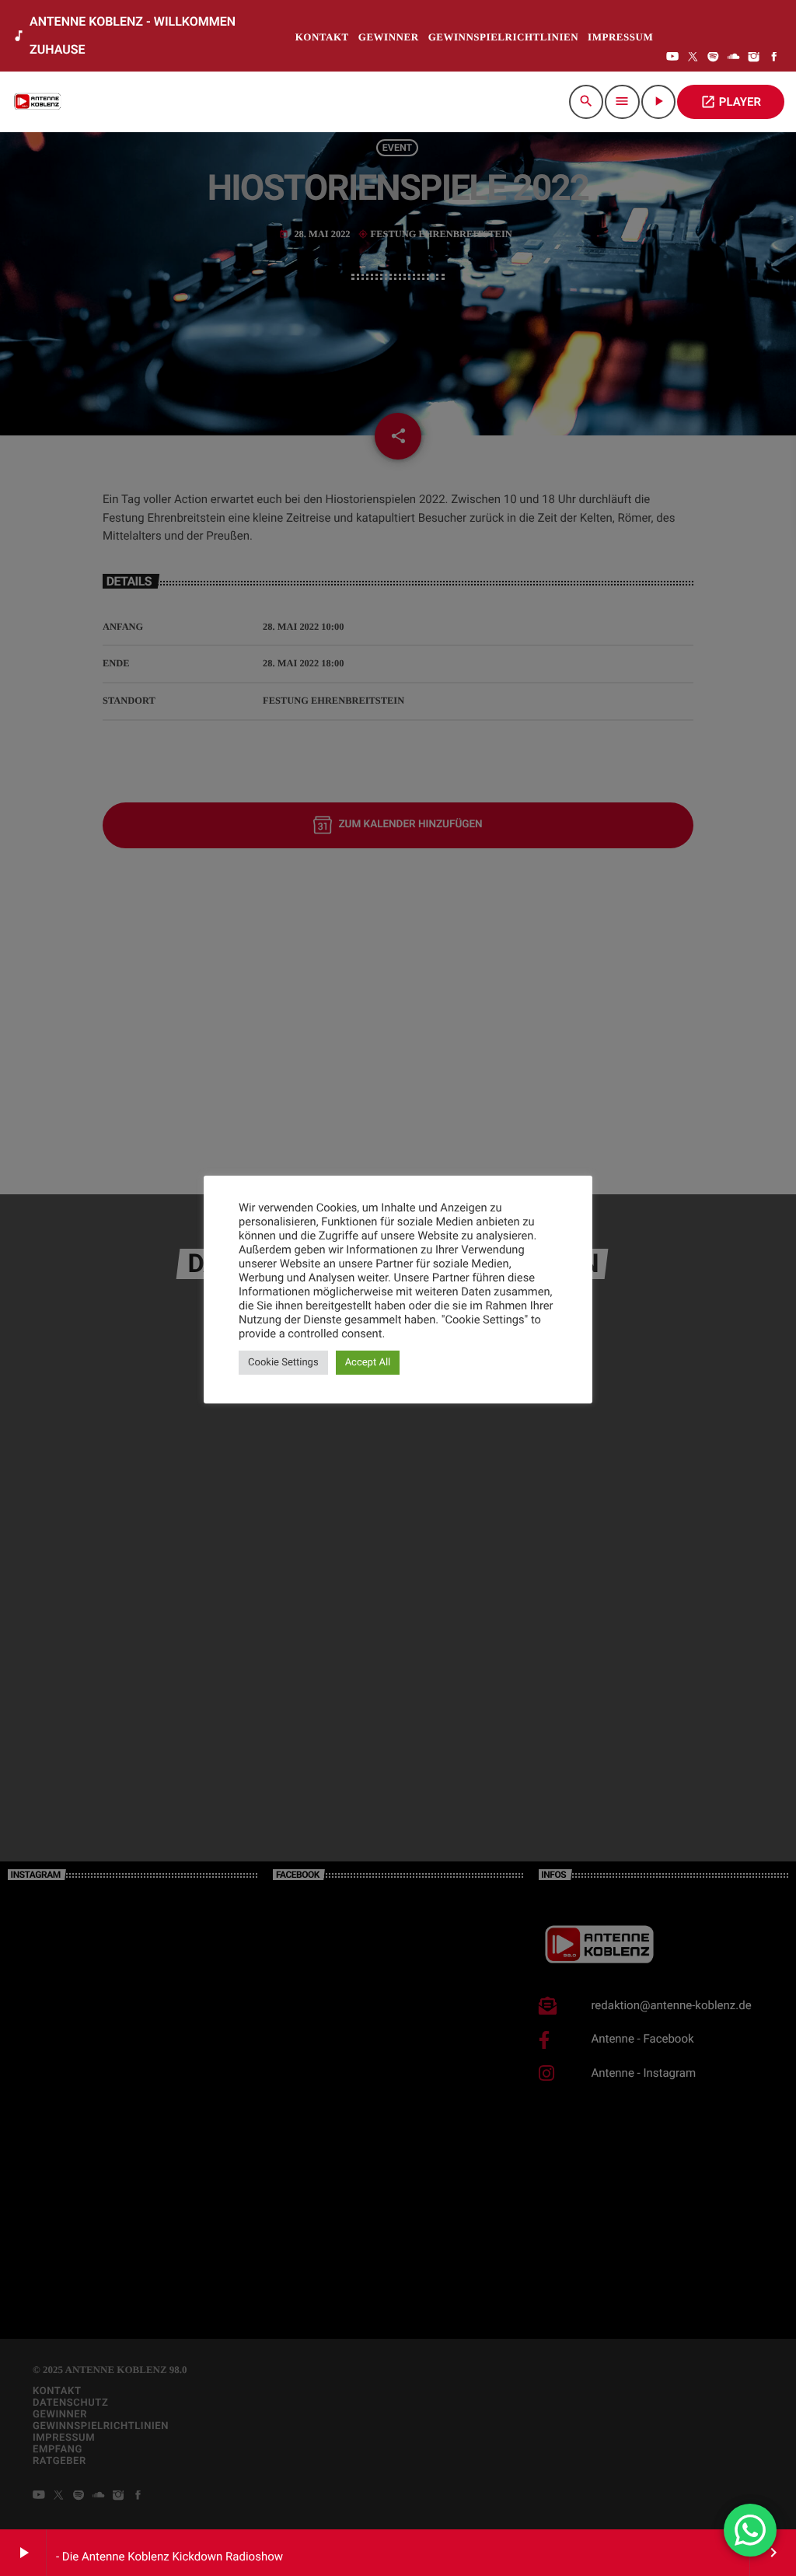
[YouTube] (672, 58)
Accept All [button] (368, 1363)
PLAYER (731, 102)
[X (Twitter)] (693, 58)
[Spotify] (714, 58)
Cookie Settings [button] (283, 1363)
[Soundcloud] (734, 58)
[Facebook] (774, 58)
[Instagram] (754, 58)
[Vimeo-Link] (39, 102)
